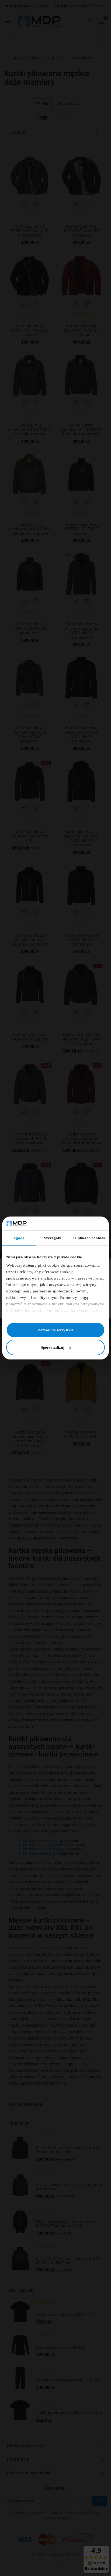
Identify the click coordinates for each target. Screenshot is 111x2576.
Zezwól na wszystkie (56, 1330)
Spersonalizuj (53, 1347)
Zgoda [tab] (19, 1238)
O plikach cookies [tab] (89, 1238)
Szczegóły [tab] (53, 1238)
